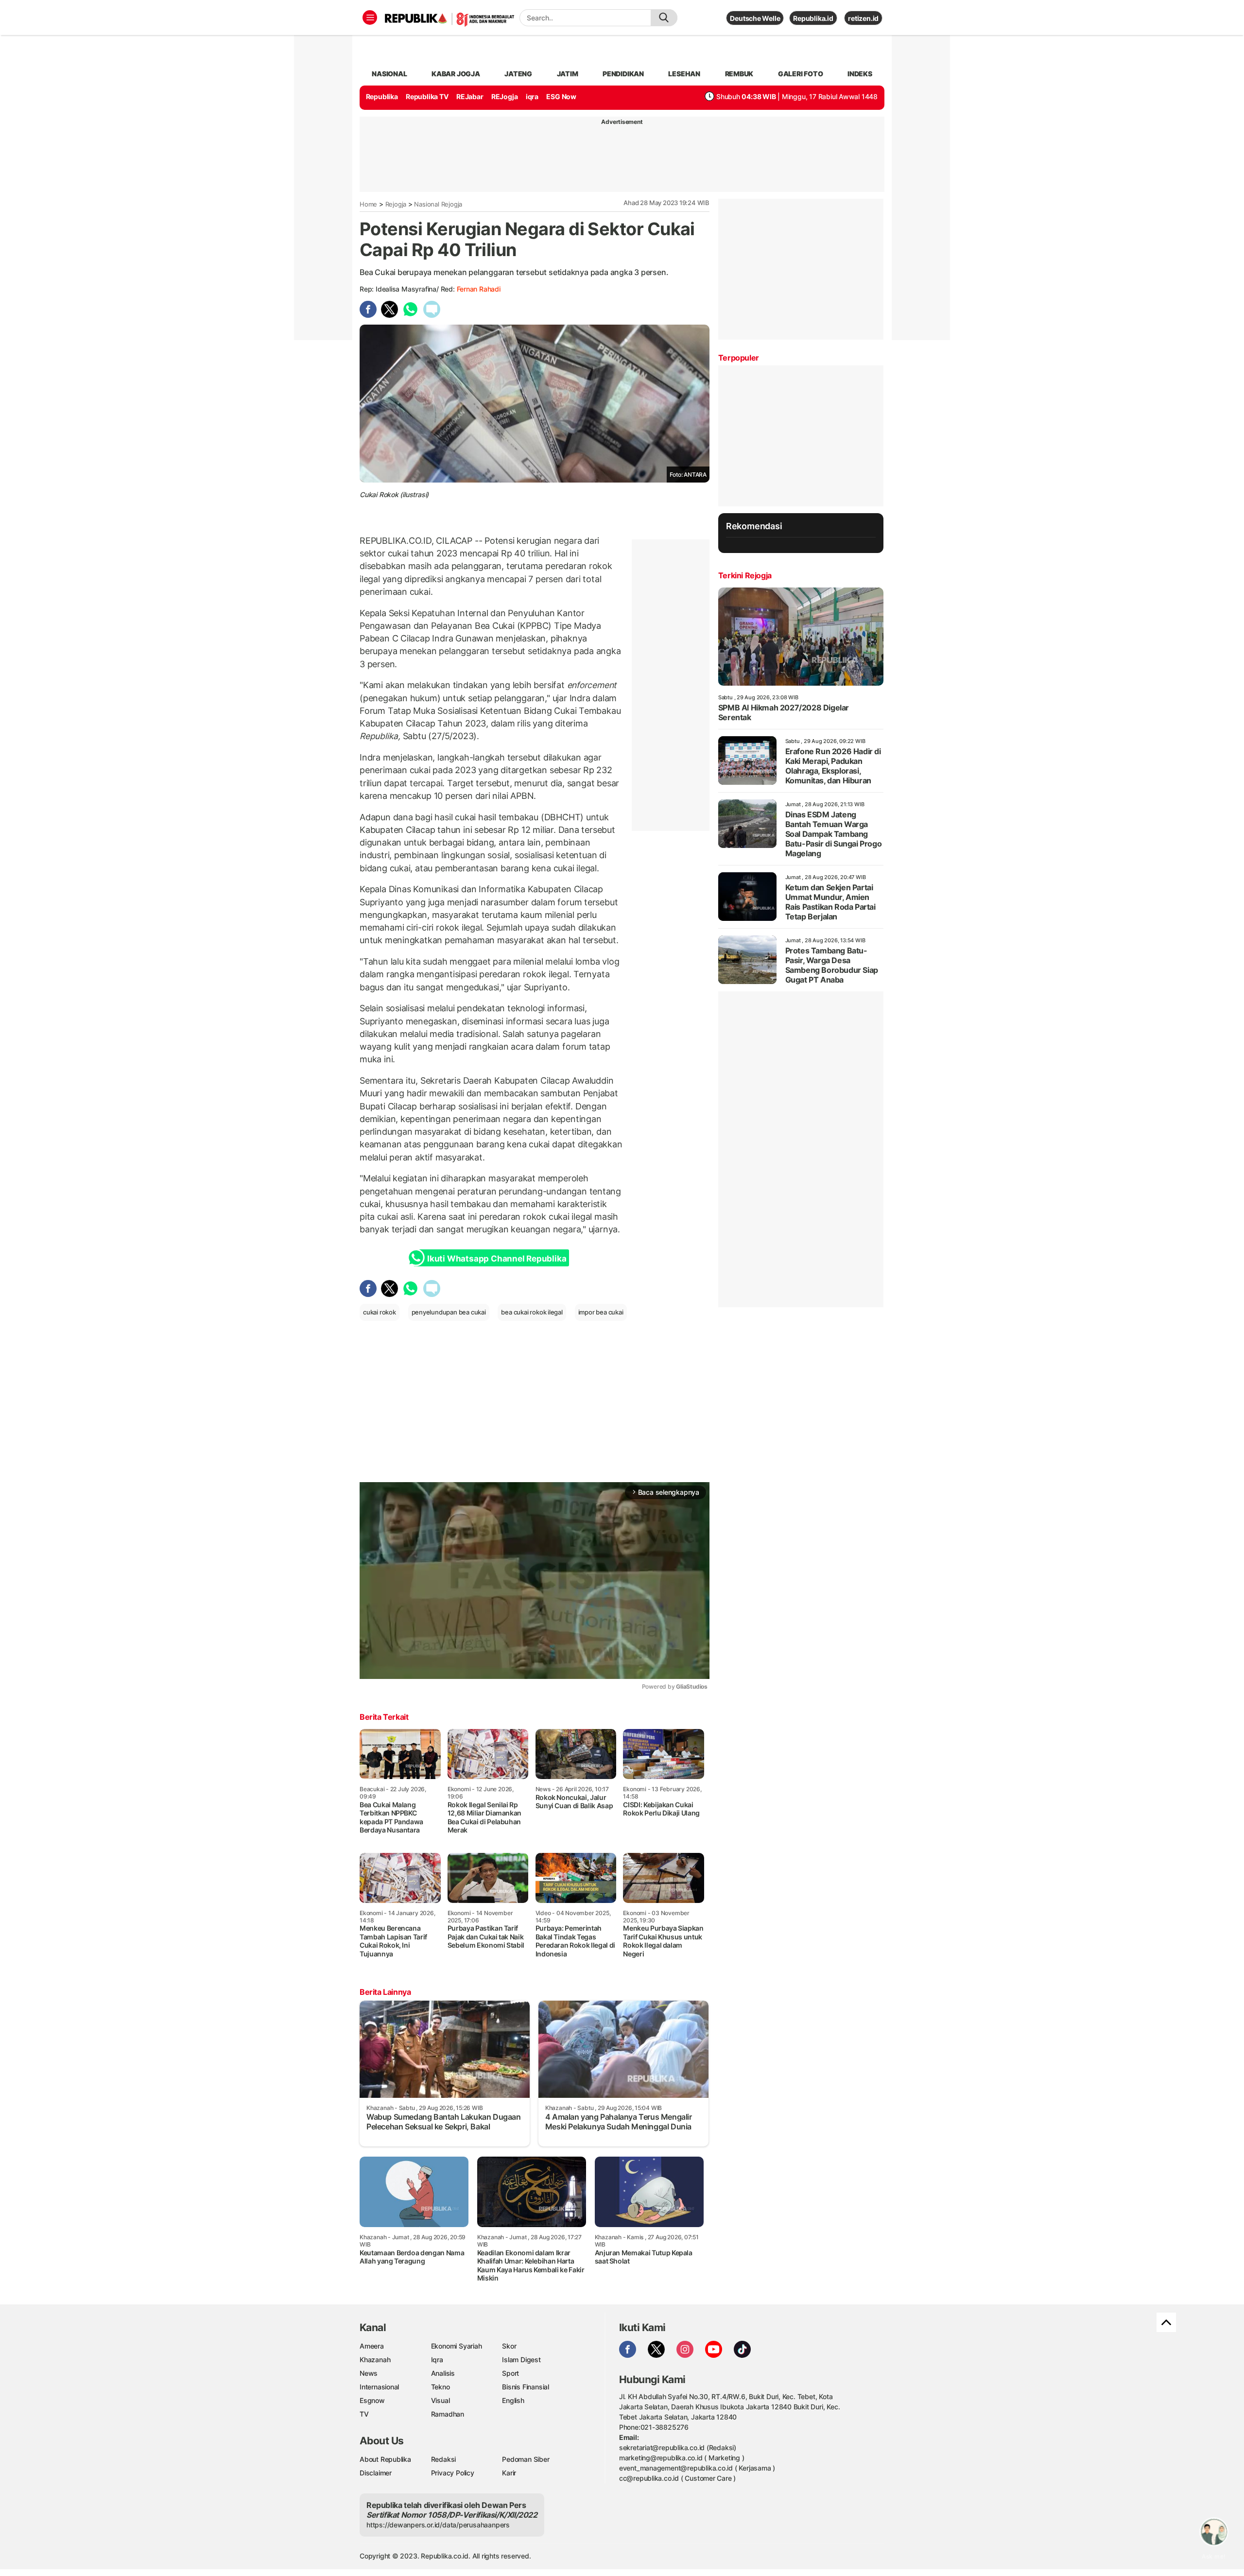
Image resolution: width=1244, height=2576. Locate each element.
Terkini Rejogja (745, 575)
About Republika (385, 2459)
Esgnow (372, 2400)
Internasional (379, 2387)
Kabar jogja (456, 74)
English (513, 2400)
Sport (510, 2373)
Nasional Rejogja (438, 204)
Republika (382, 96)
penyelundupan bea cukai (449, 1312)
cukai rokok (380, 1312)
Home (368, 204)
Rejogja (396, 204)
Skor (509, 2346)
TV (364, 2414)
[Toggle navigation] (370, 17)
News (369, 2373)
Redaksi (444, 2459)
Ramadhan (448, 2414)
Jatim (568, 74)
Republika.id (813, 18)
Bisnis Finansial (526, 2387)
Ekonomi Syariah (457, 2346)
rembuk (739, 74)
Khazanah (375, 2360)
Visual (441, 2400)
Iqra (437, 2360)
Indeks (860, 74)
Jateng (518, 74)
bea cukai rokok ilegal (532, 1312)
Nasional (389, 74)
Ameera (372, 2346)
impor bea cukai (601, 1312)
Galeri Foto (801, 74)
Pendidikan (623, 74)
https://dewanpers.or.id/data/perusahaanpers (438, 2525)
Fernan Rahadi (479, 289)
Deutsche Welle (755, 18)
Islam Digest (521, 2360)
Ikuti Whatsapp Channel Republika (497, 1259)
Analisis (443, 2373)
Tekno (441, 2387)
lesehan (684, 74)
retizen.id (863, 18)
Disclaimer (376, 2473)
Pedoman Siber (526, 2459)
